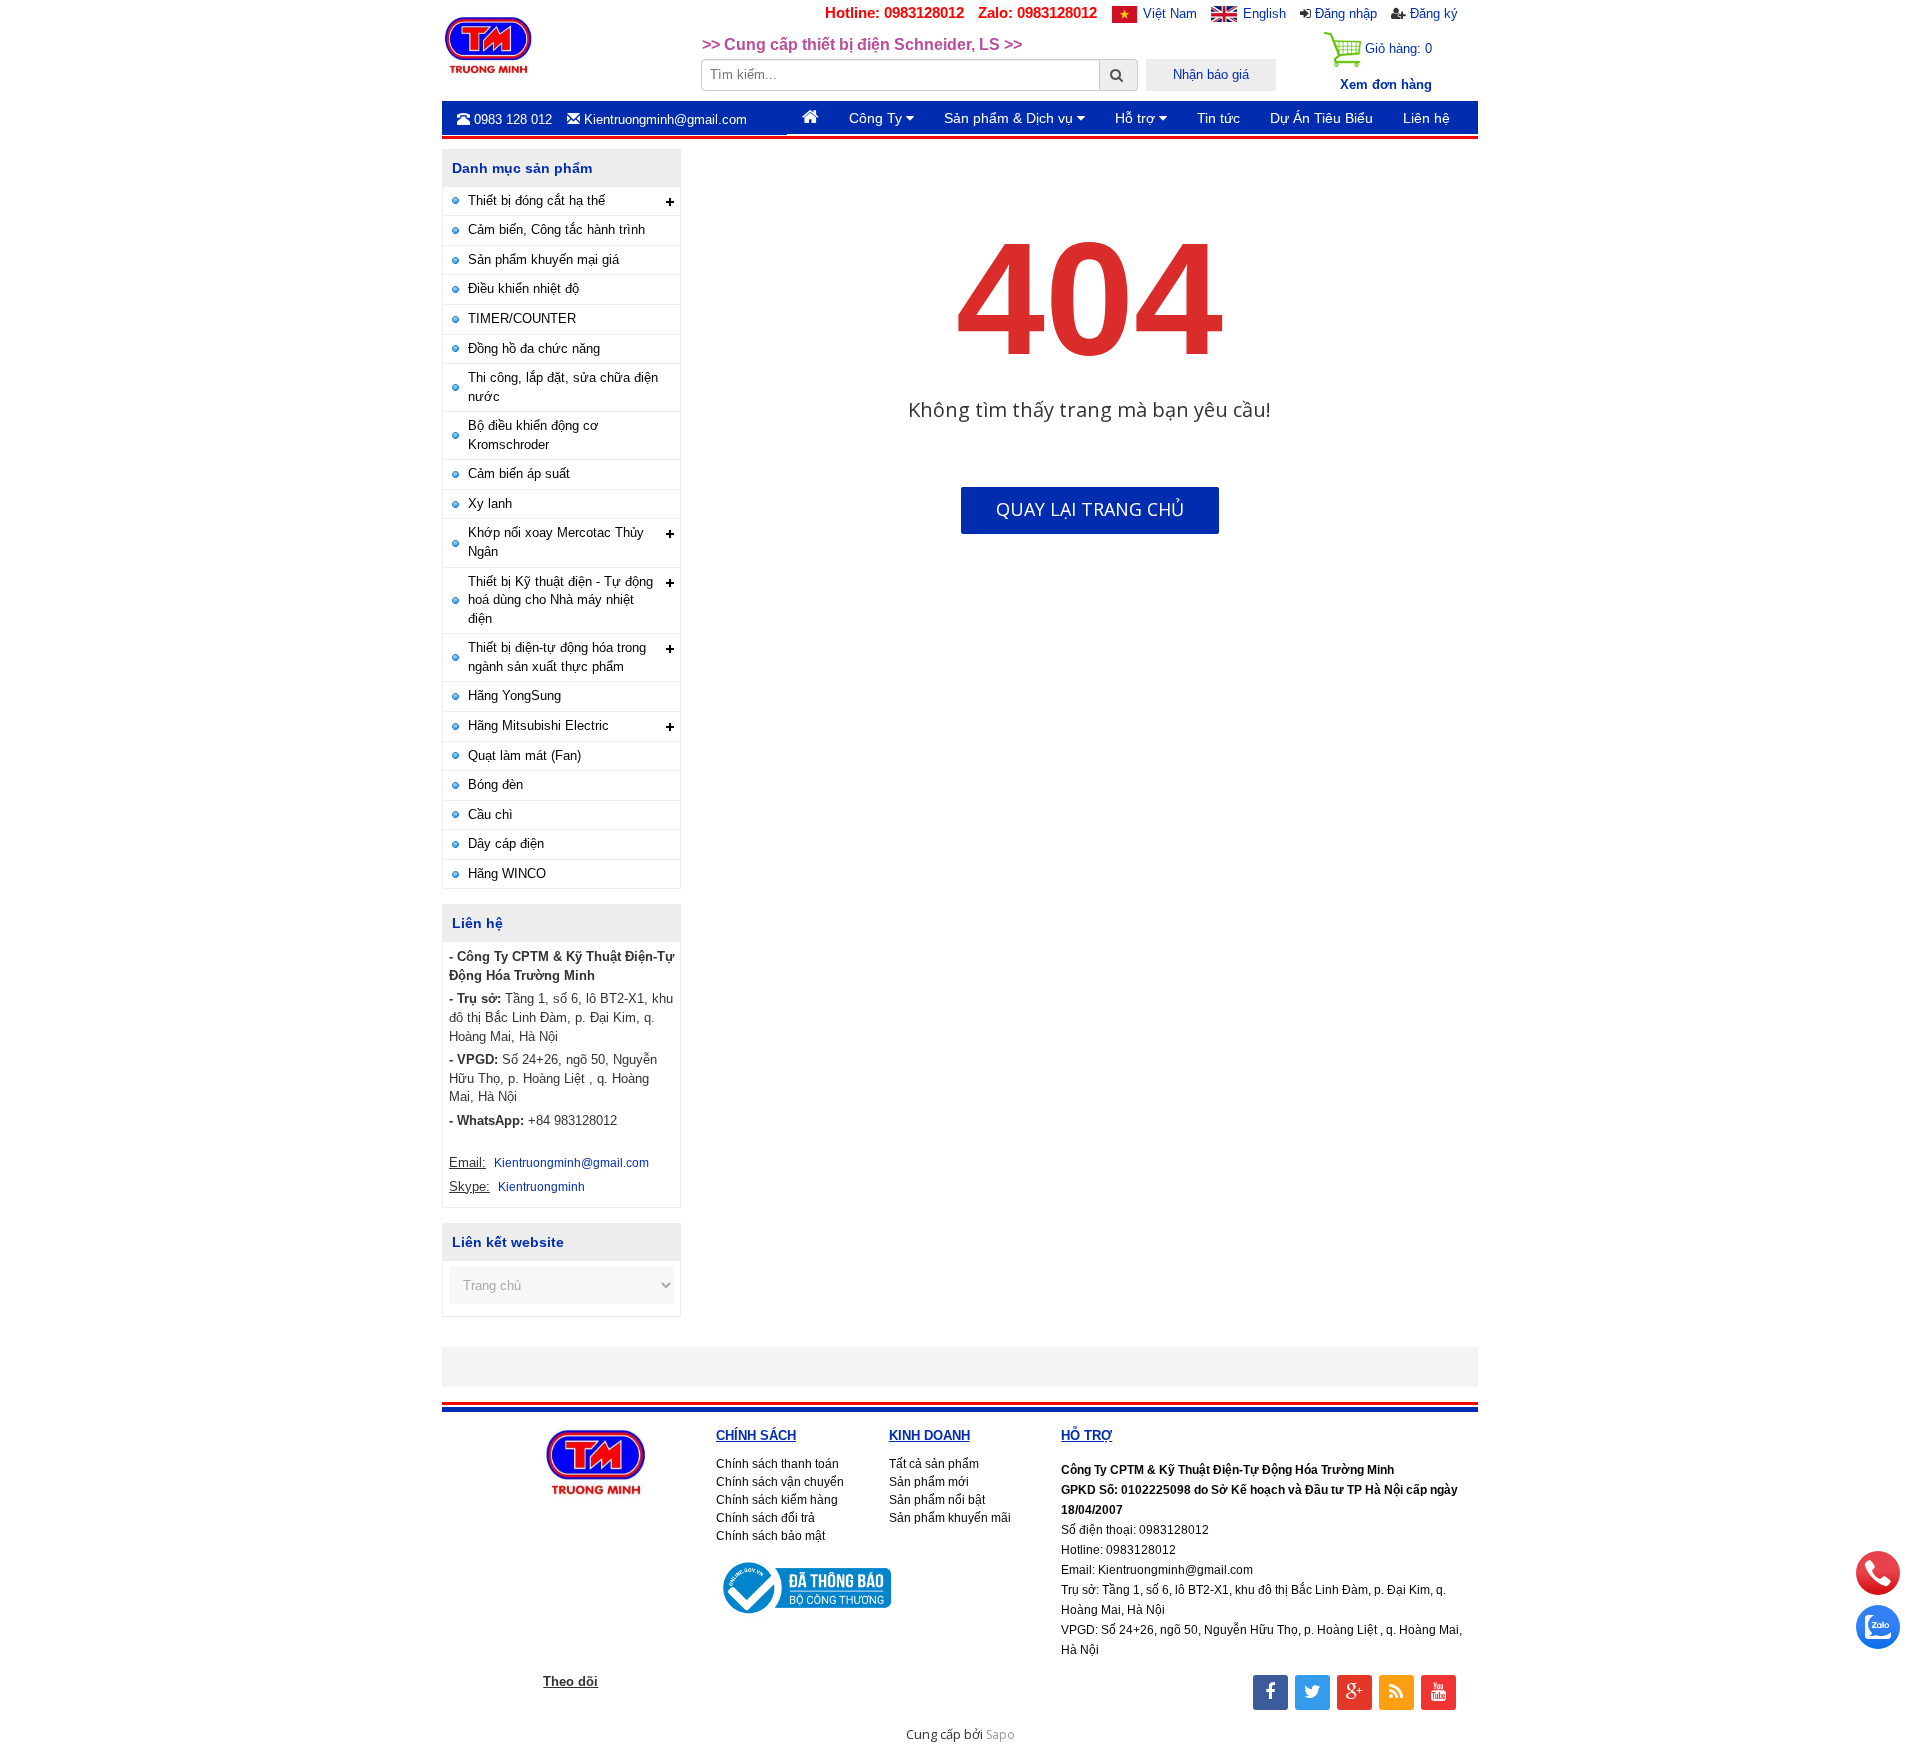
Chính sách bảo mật (770, 1536)
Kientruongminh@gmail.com (571, 1163)
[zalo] (1878, 1644)
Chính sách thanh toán (777, 1464)
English (1264, 13)
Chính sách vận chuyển (780, 1482)
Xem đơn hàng (1386, 84)
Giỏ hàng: (1396, 48)
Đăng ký (1434, 13)
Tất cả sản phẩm (934, 1464)
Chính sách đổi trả (765, 1518)
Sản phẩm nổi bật (937, 1500)
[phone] (1878, 1590)
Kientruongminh (541, 1187)
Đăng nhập (1346, 13)
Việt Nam (1170, 13)
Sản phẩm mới (929, 1482)
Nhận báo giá (1211, 74)
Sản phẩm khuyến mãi (950, 1518)
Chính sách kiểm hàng (777, 1500)
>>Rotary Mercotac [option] (773, 47)
